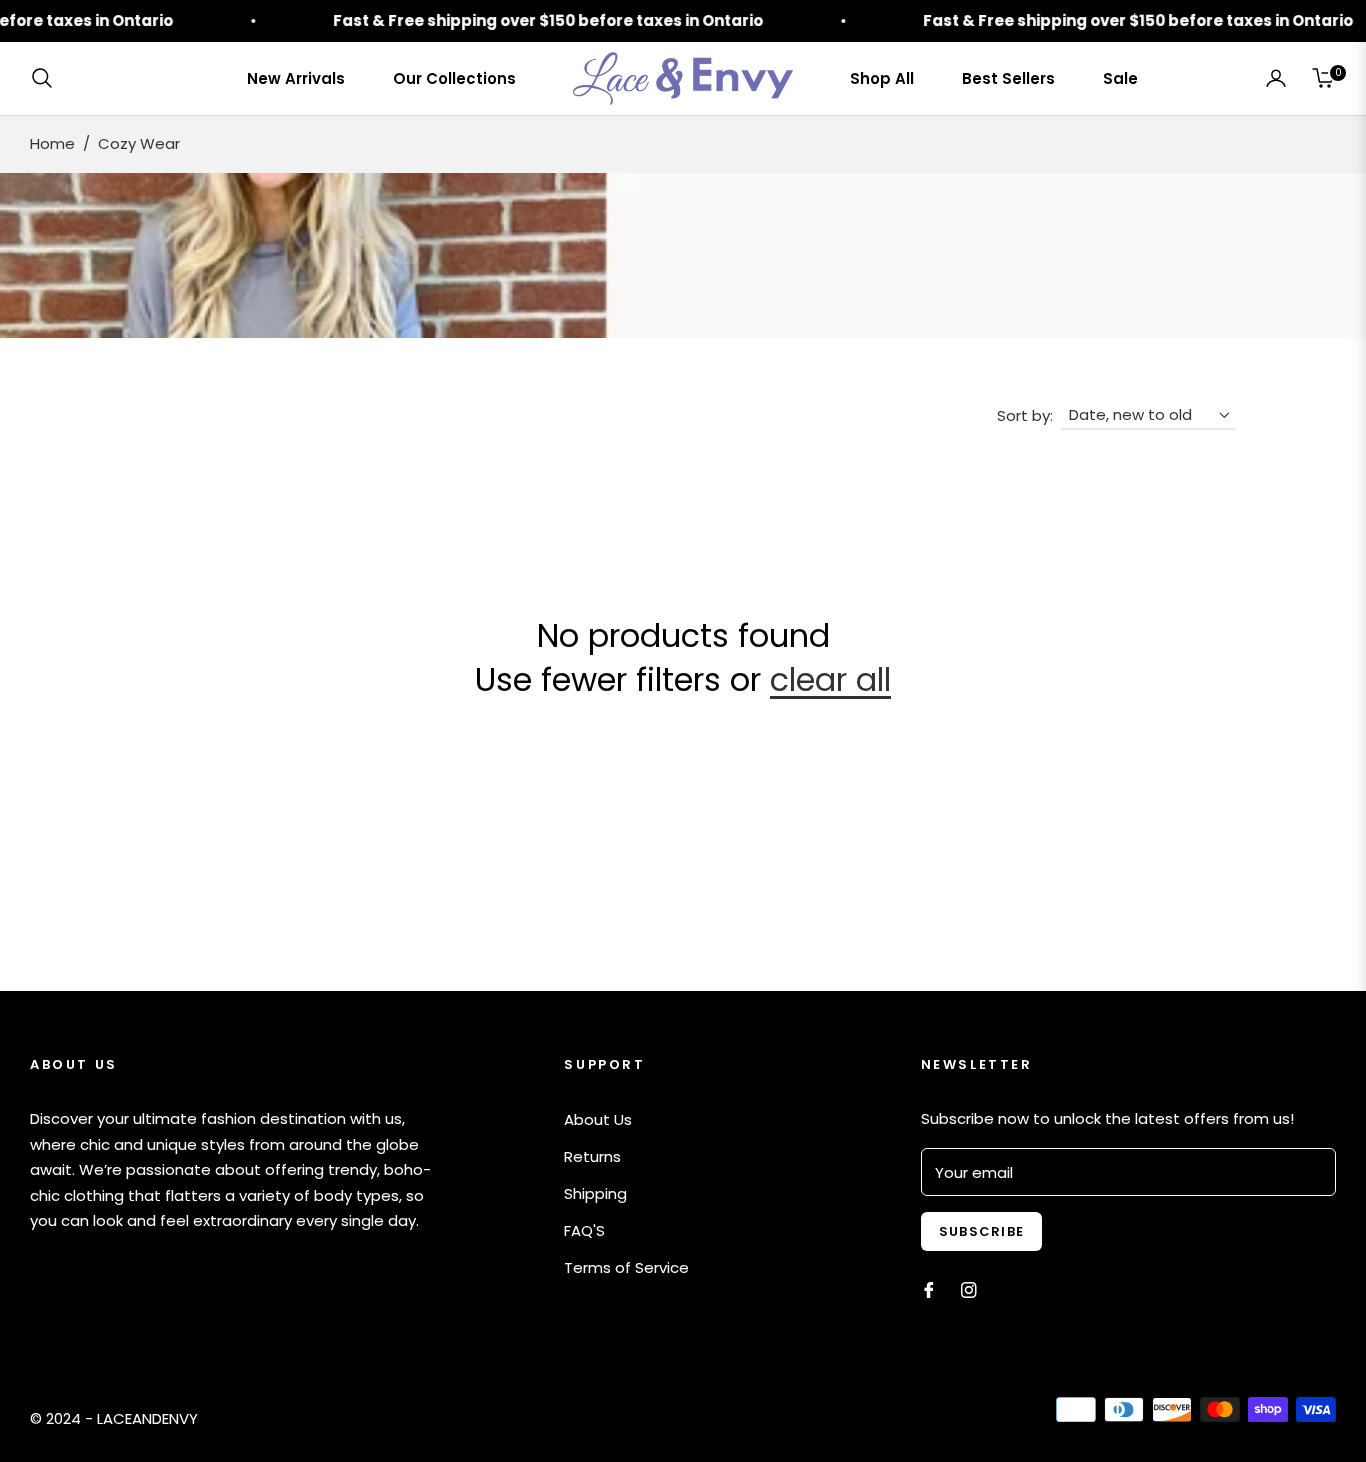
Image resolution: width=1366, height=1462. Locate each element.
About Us (598, 1119)
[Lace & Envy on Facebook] (929, 1288)
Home (52, 143)
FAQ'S (584, 1230)
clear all (830, 679)
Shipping (595, 1193)
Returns (592, 1156)
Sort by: (1025, 415)
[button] (48, 78)
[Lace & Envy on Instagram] (969, 1288)
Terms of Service (626, 1267)
